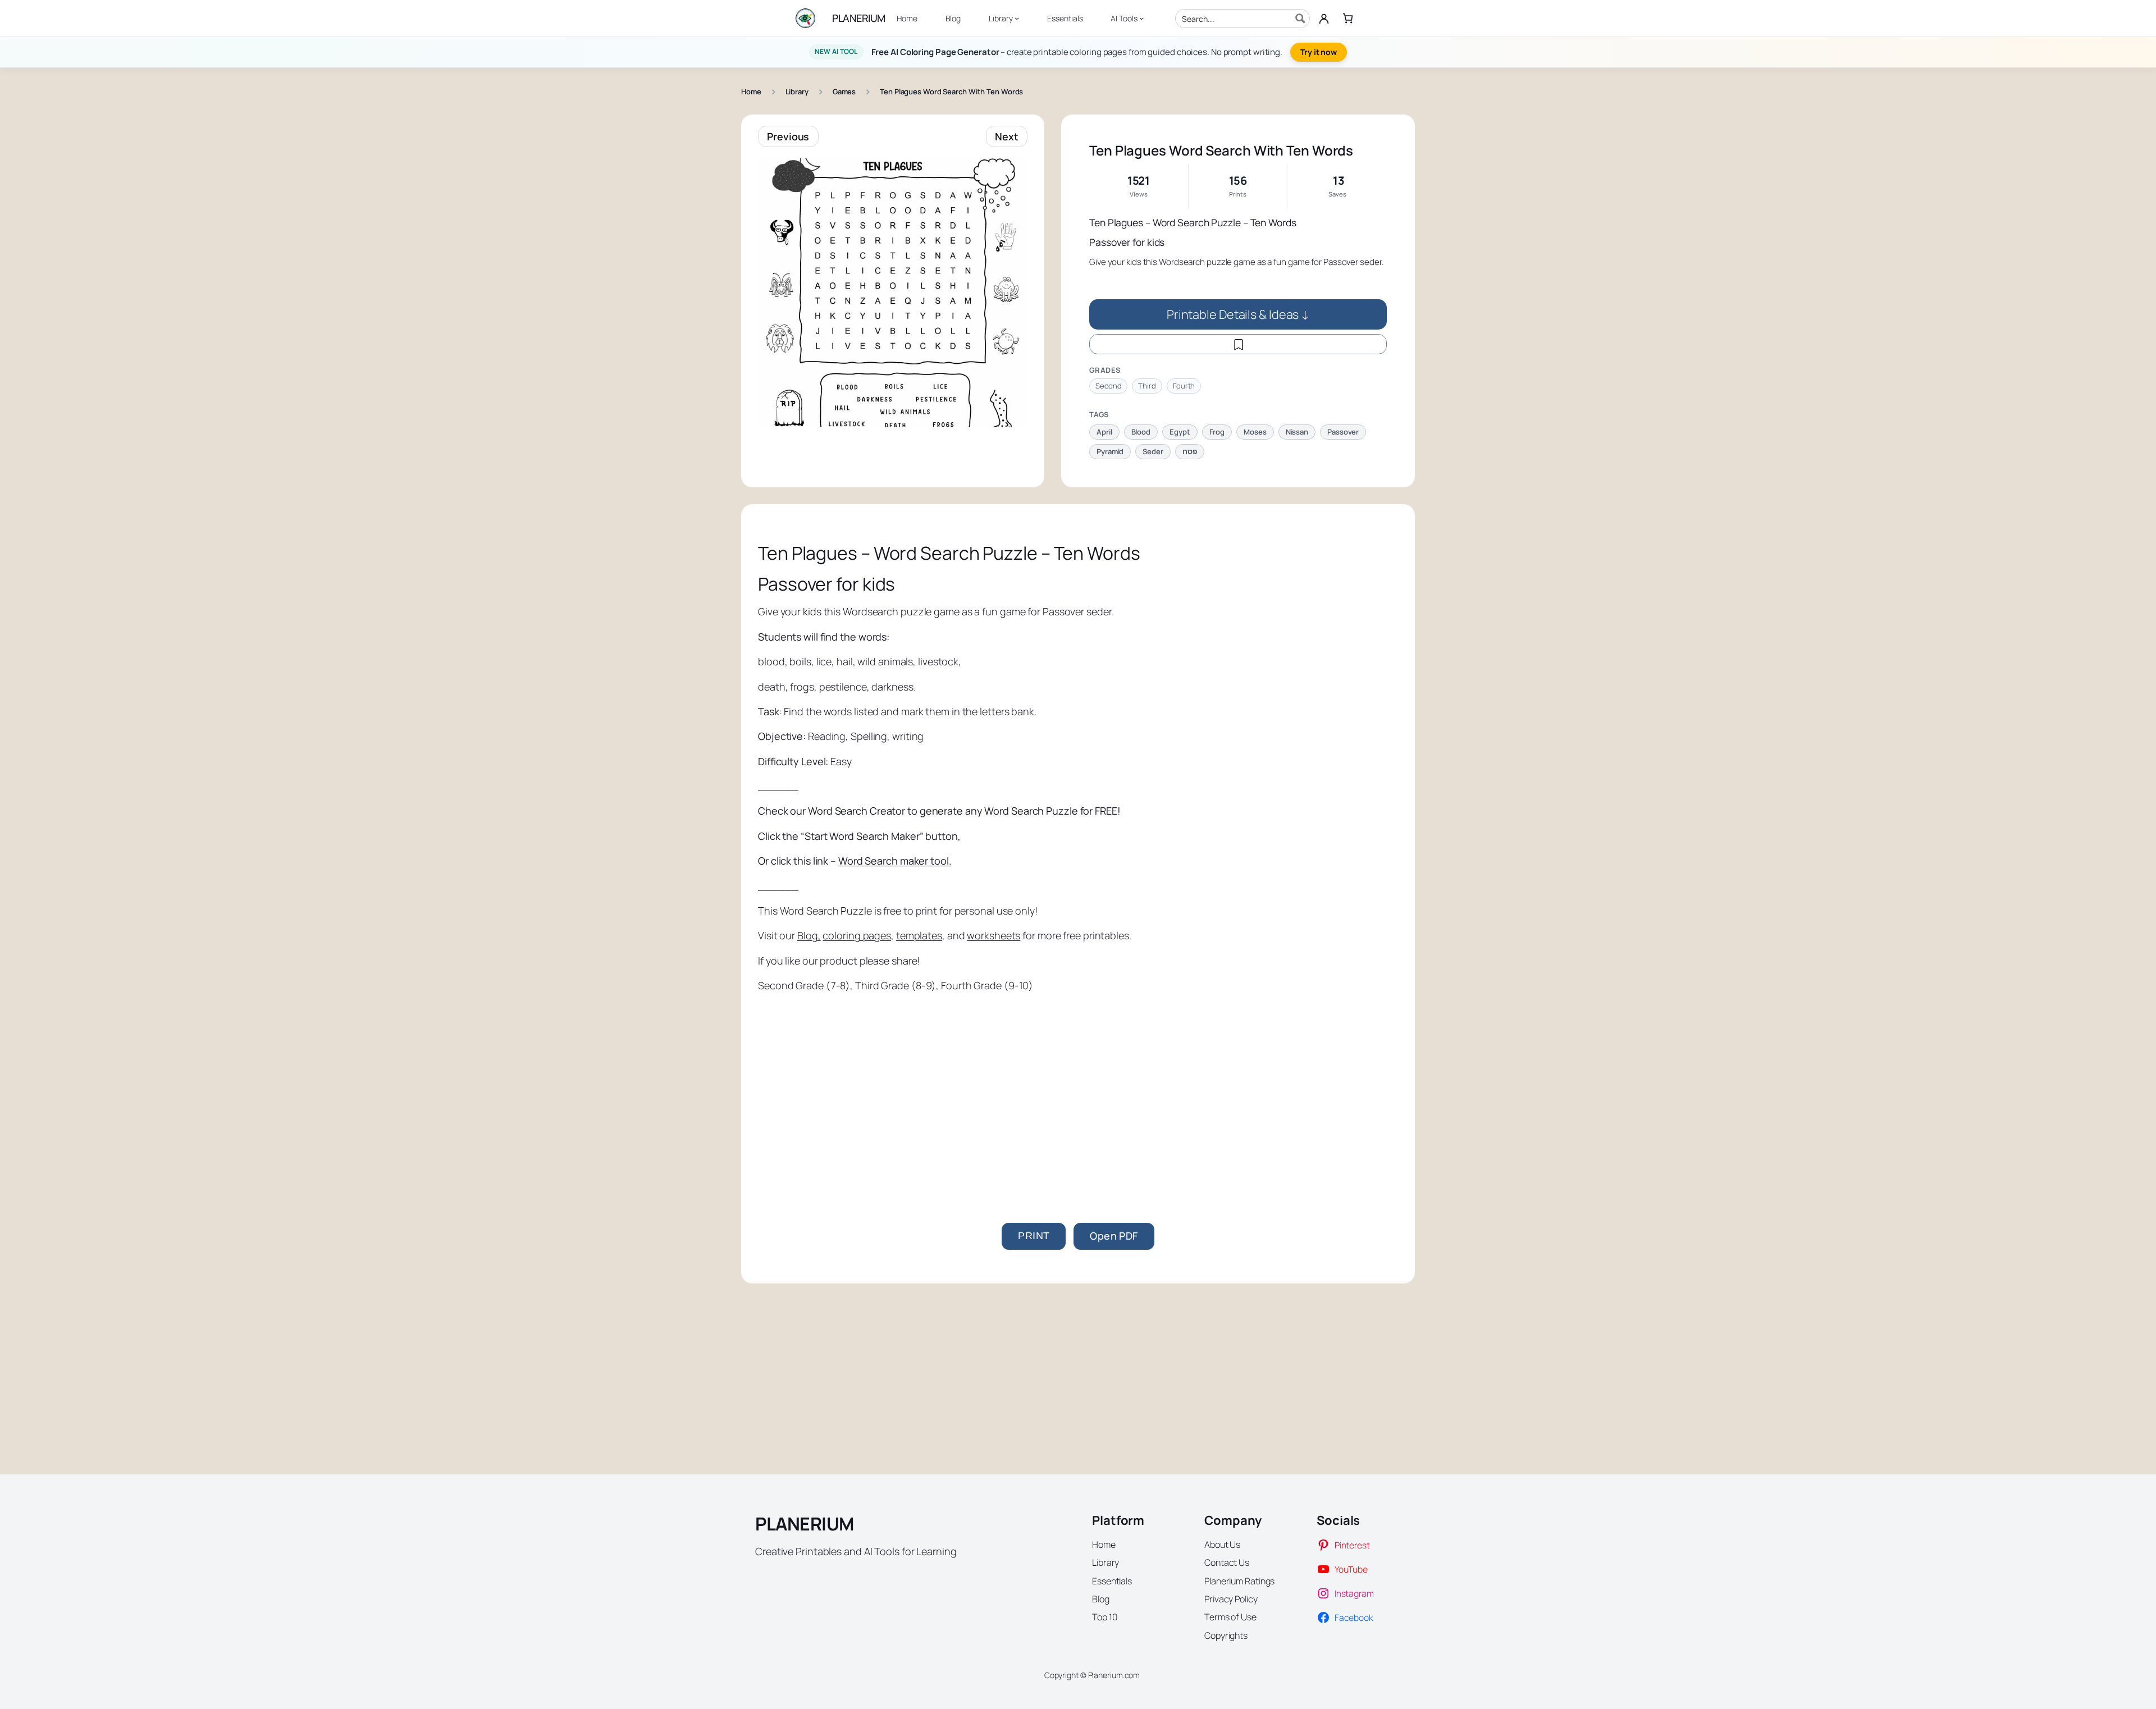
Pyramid (1110, 451)
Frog (1217, 432)
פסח (1190, 451)
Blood (1141, 432)
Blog (808, 935)
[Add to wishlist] (1238, 344)
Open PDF (1114, 1236)
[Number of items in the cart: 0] (1348, 18)
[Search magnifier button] (1300, 19)
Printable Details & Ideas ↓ (1238, 314)
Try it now (1319, 52)
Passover (1343, 432)
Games (844, 92)
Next (1007, 136)
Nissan (1297, 432)
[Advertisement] (1078, 1088)
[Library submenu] (1017, 18)
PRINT (1034, 1236)
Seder (1153, 451)
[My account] (1324, 19)
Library (797, 92)
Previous (788, 136)
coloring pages (857, 935)
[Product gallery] (893, 293)
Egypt (1180, 432)
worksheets (994, 935)
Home (751, 92)
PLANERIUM (859, 18)
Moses (1255, 432)
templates (919, 935)
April (1104, 432)
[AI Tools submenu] (1141, 18)
